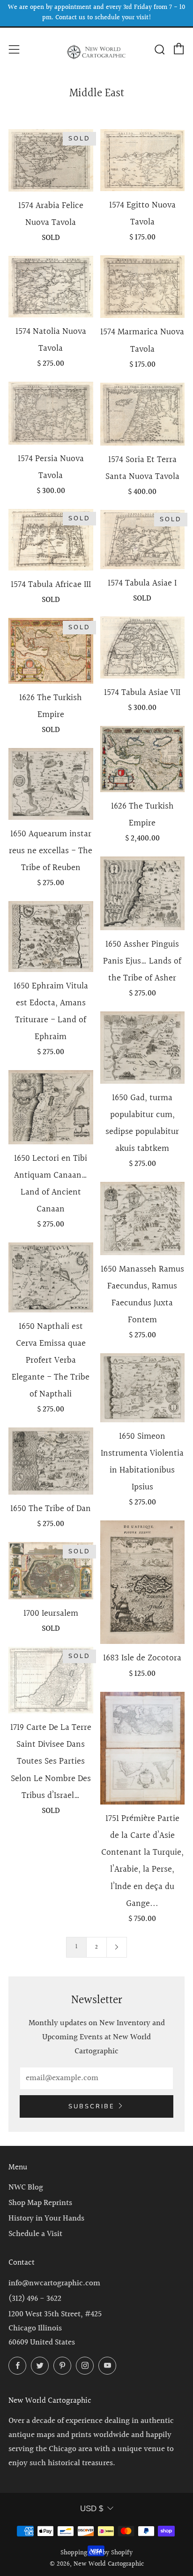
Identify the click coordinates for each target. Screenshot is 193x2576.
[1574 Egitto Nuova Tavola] (143, 160)
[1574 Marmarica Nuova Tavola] (143, 287)
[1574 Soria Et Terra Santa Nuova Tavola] (143, 414)
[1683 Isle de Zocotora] (143, 1582)
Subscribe (92, 2106)
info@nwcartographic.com (54, 2283)
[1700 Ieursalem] (51, 1571)
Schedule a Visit (35, 2234)
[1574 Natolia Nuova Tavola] (51, 287)
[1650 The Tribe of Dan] (51, 1461)
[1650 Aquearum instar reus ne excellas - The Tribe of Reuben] (51, 784)
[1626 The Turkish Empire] (51, 651)
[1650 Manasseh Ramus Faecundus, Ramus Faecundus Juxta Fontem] (143, 1219)
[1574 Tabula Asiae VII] (143, 647)
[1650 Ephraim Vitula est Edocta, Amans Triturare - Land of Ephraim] (51, 937)
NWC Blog (26, 2187)
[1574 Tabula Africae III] (51, 540)
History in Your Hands (46, 2218)
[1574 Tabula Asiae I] (143, 540)
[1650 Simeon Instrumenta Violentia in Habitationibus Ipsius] (143, 1388)
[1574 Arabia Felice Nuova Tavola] (51, 160)
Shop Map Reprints (40, 2203)
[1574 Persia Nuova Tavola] (51, 413)
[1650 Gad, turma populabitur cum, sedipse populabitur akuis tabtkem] (143, 1047)
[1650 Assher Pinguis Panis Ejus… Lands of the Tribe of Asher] (143, 893)
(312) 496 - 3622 (35, 2299)
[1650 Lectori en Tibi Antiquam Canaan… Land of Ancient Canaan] (51, 1107)
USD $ (92, 2509)
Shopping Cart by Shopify (96, 2553)
